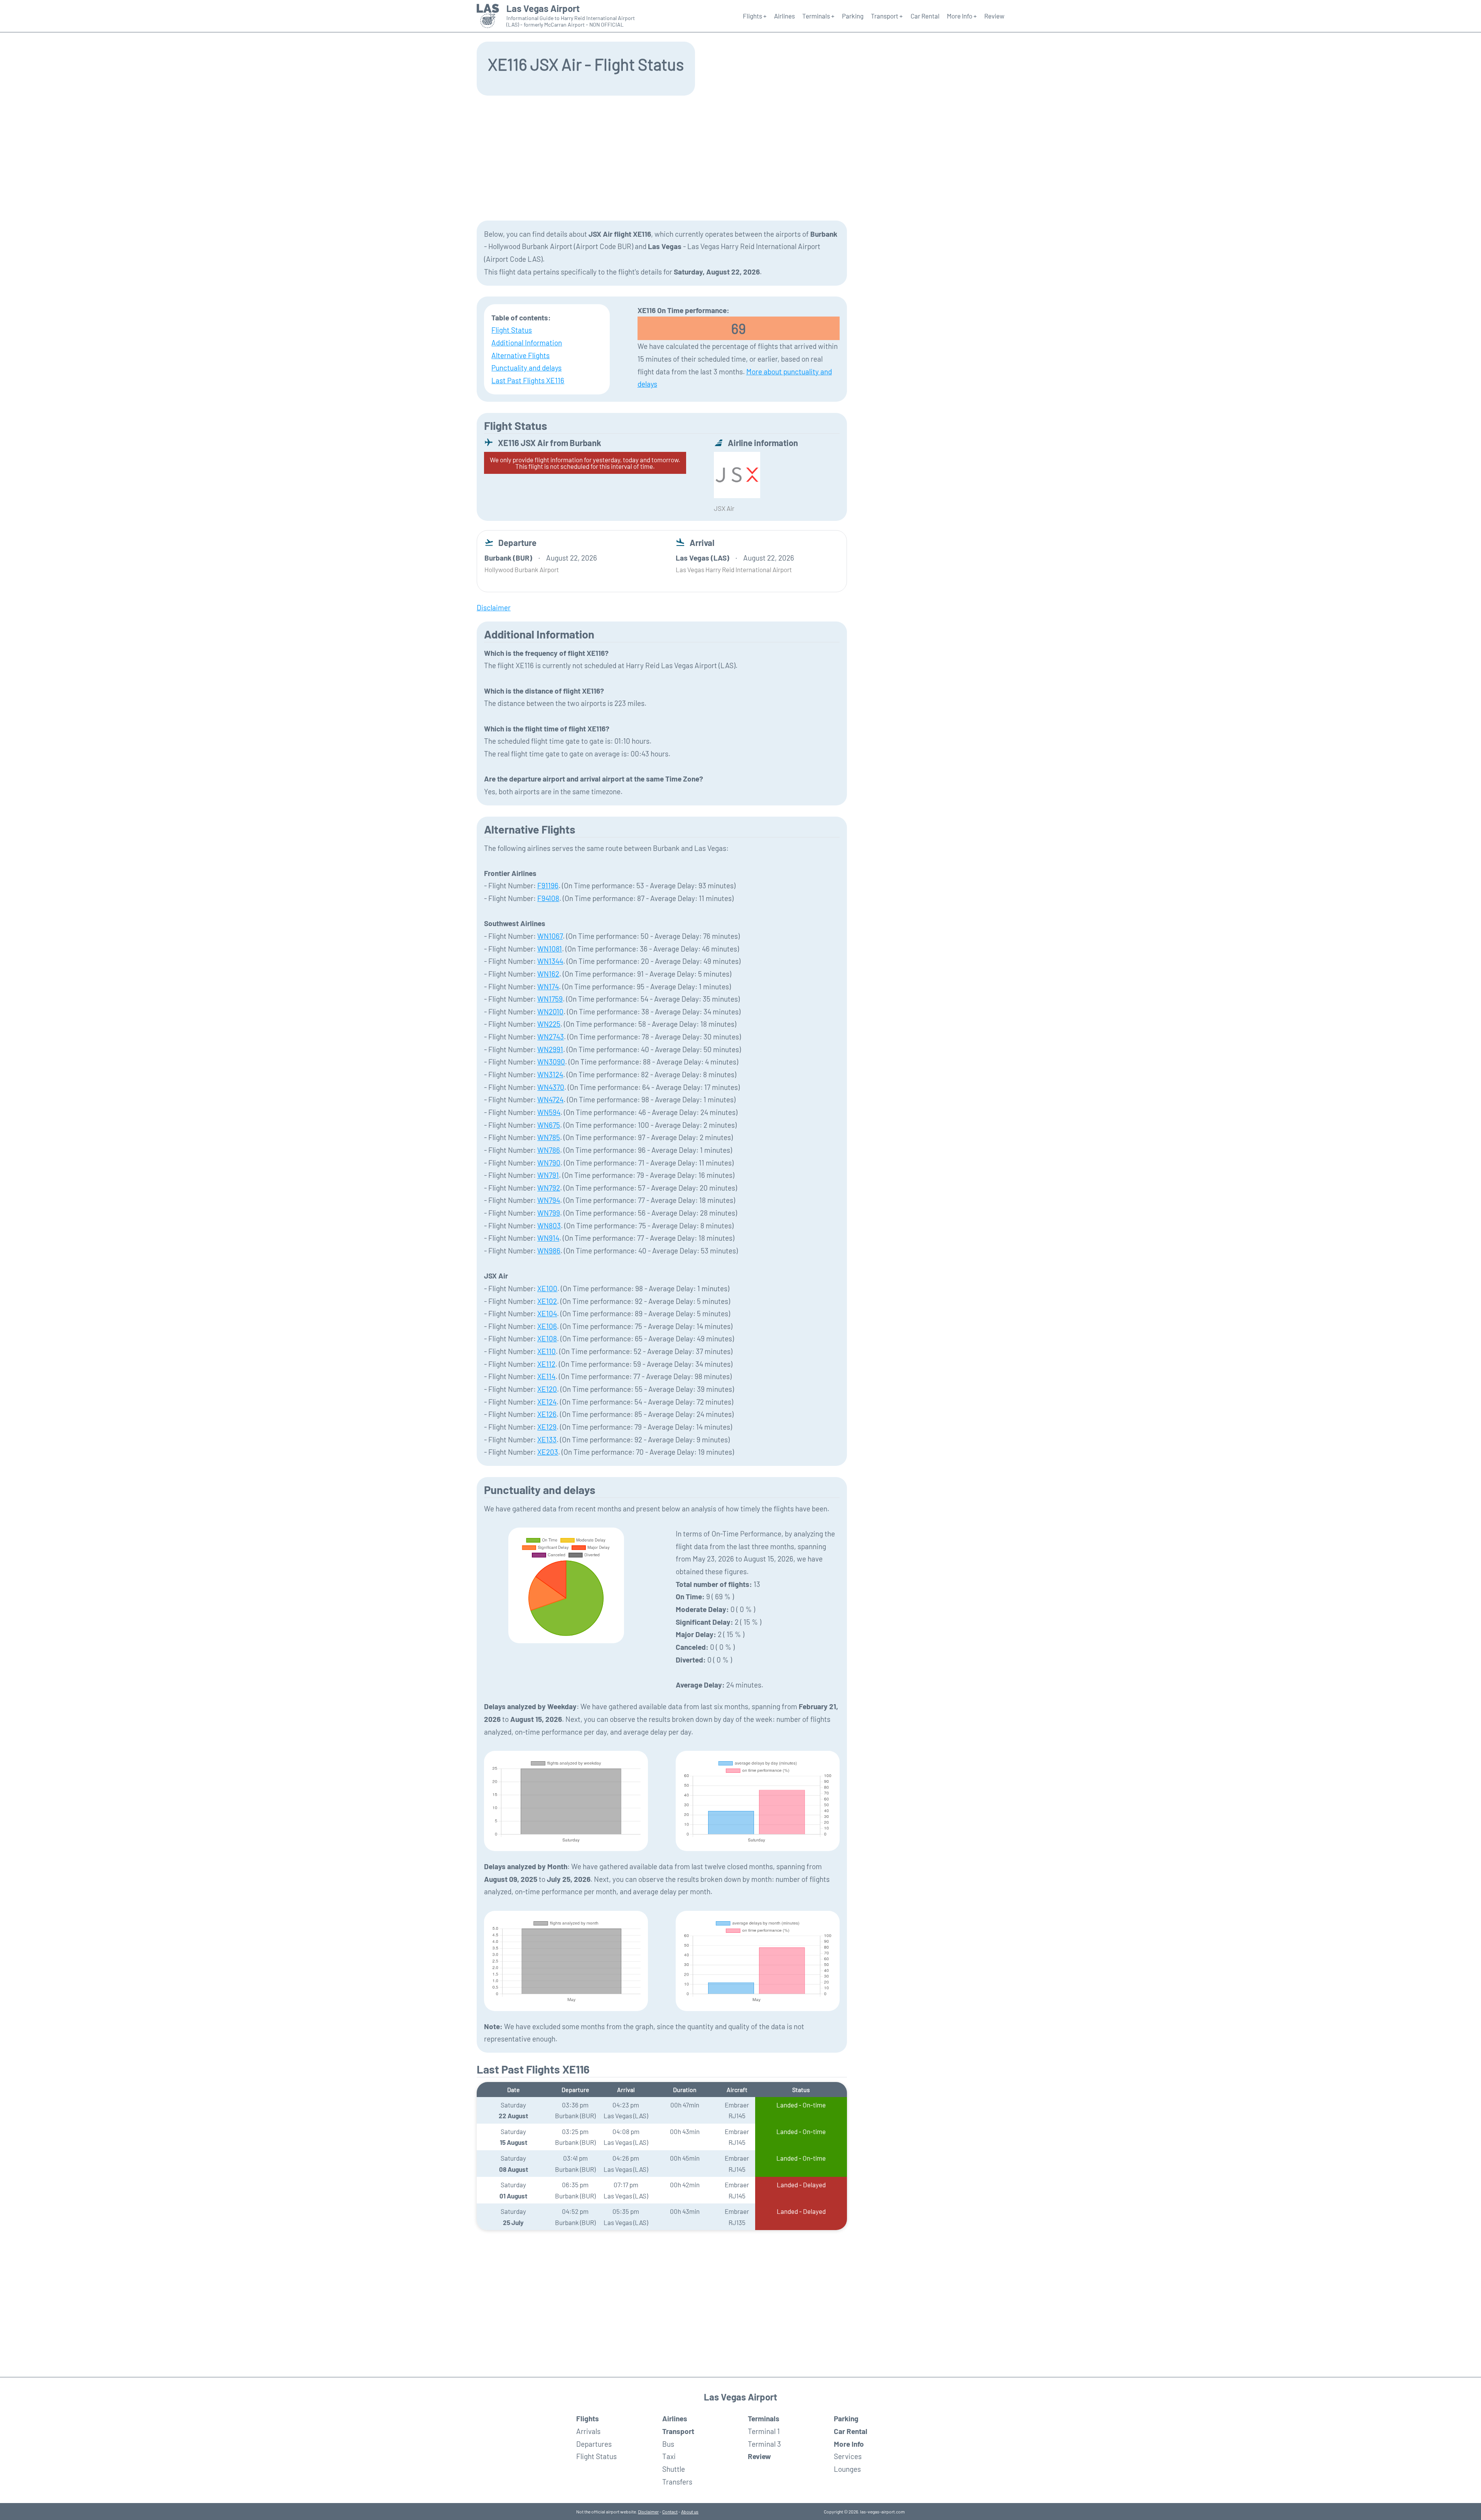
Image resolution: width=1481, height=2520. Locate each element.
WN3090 (551, 1062)
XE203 (548, 1452)
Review (994, 16)
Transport (678, 2431)
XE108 (547, 1338)
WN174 (548, 986)
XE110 (547, 1351)
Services (848, 2456)
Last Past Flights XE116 (528, 380)
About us (690, 2512)
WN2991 (550, 1049)
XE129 (547, 1427)
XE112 (546, 1364)
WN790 (549, 1163)
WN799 (549, 1213)
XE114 (546, 1376)
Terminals (764, 2418)
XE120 (547, 1389)
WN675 (549, 1125)
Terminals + (818, 16)
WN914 (548, 1238)
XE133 (547, 1439)
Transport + (887, 16)
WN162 (548, 974)
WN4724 (550, 1099)
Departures (594, 2444)
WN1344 (550, 961)
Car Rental (925, 16)
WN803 (549, 1225)
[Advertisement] (740, 157)
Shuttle (674, 2469)
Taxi (669, 2456)
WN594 (549, 1112)
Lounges (847, 2469)
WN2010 (550, 1012)
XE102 (547, 1301)
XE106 (547, 1326)
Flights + (755, 16)
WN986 (549, 1251)
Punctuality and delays (526, 368)
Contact (670, 2512)
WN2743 (551, 1037)
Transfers (677, 2482)
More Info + (962, 16)
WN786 (549, 1150)
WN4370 (551, 1087)
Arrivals (588, 2431)
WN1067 (550, 936)
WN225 (549, 1024)
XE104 (547, 1313)
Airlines (784, 16)
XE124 (547, 1402)
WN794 (549, 1200)
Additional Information (527, 343)
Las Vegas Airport (543, 8)
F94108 (548, 898)
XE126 (547, 1414)
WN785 (549, 1137)
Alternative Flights (520, 355)
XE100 (547, 1288)
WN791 (548, 1175)
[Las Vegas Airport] (488, 16)
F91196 (548, 885)
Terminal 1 (764, 2431)
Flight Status (512, 330)
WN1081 (550, 949)
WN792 (549, 1188)
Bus (668, 2444)
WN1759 (550, 999)
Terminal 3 (764, 2444)
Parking (853, 16)
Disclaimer (648, 2512)
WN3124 (550, 1074)
